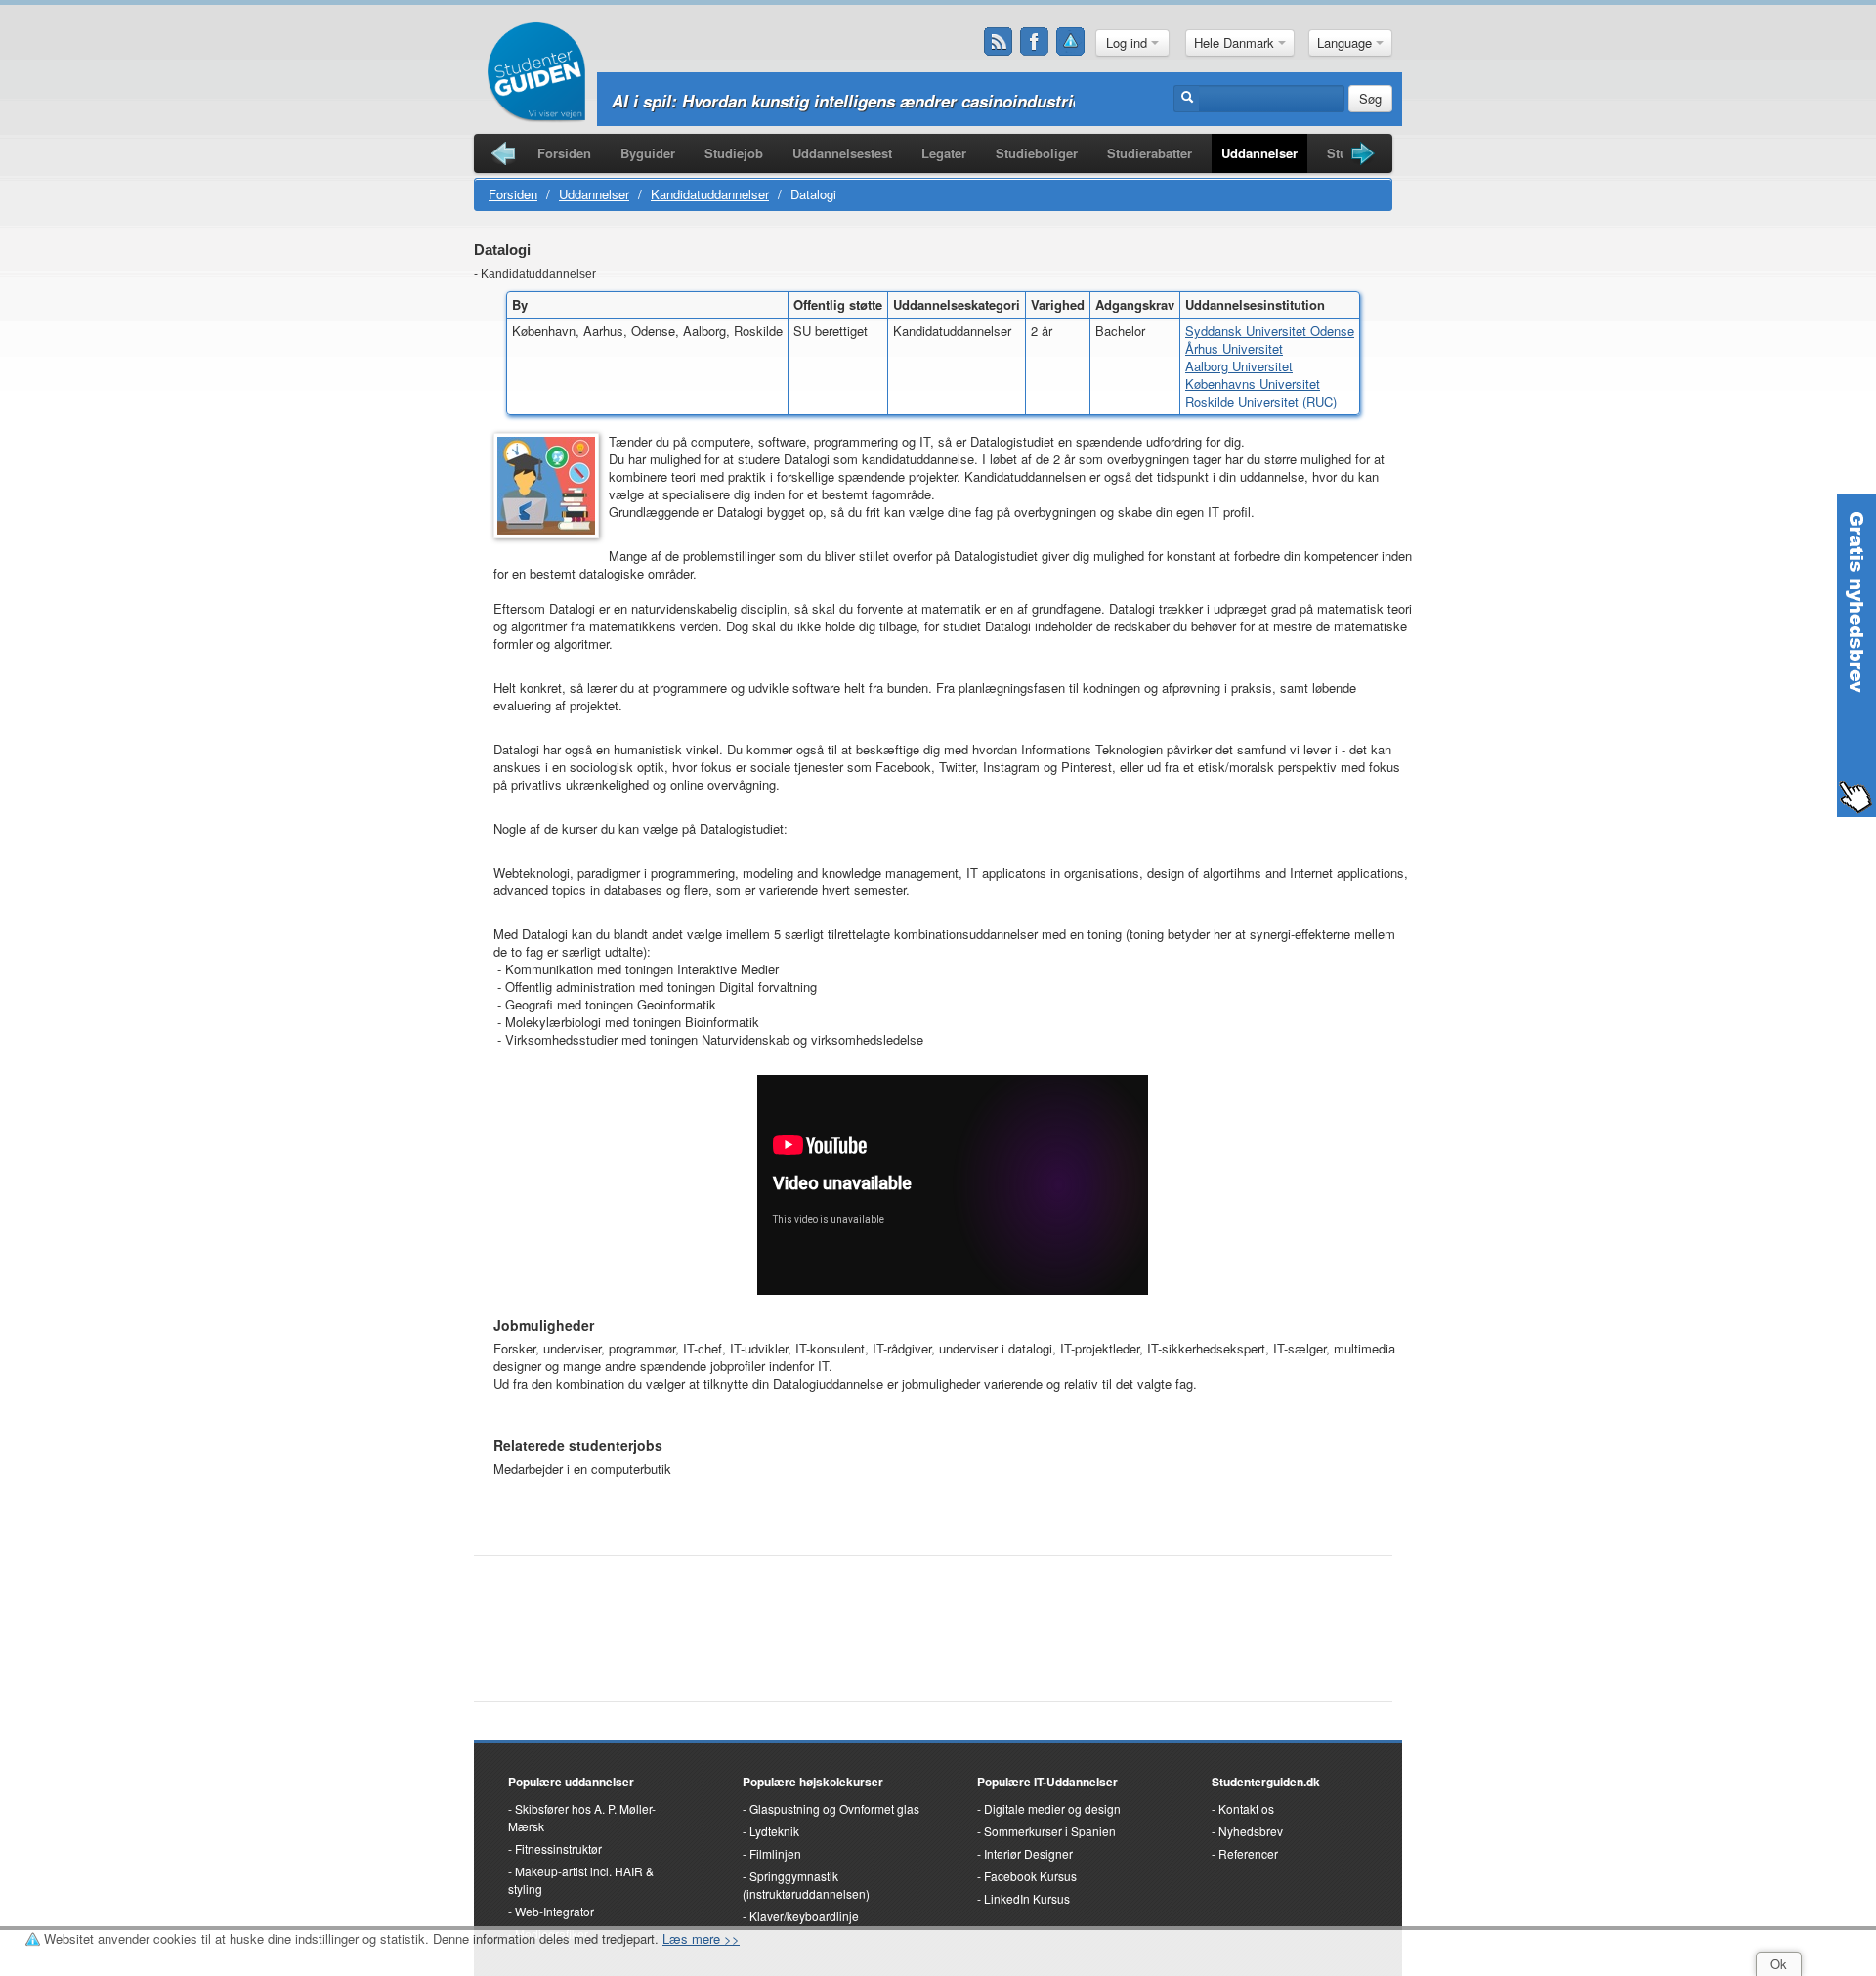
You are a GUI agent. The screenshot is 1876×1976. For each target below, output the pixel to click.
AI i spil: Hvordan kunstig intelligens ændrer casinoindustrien (852, 101)
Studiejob (734, 153)
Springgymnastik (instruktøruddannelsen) (806, 1885)
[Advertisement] (933, 1618)
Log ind (1129, 43)
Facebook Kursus (1030, 1876)
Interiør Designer (1028, 1853)
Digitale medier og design (1052, 1808)
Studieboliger (1037, 153)
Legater (944, 153)
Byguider (648, 153)
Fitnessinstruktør (558, 1848)
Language (1346, 43)
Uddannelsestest (842, 153)
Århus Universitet (1234, 348)
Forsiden (564, 153)
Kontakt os (1246, 1808)
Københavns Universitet (1253, 384)
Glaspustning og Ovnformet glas (834, 1808)
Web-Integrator (554, 1911)
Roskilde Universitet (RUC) (1261, 401)
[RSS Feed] (999, 42)
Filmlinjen (775, 1853)
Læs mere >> (701, 1938)
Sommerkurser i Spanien (1050, 1831)
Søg (1370, 98)
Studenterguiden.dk (1266, 1782)
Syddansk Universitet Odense (1270, 331)
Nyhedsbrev (1251, 1831)
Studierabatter (1150, 153)
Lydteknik (774, 1831)
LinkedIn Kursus (1027, 1898)
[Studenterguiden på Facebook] (1035, 42)
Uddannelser (1259, 153)
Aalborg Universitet (1239, 366)
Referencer (1248, 1853)
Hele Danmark (1236, 43)
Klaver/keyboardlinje (804, 1916)
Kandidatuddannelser (710, 194)
